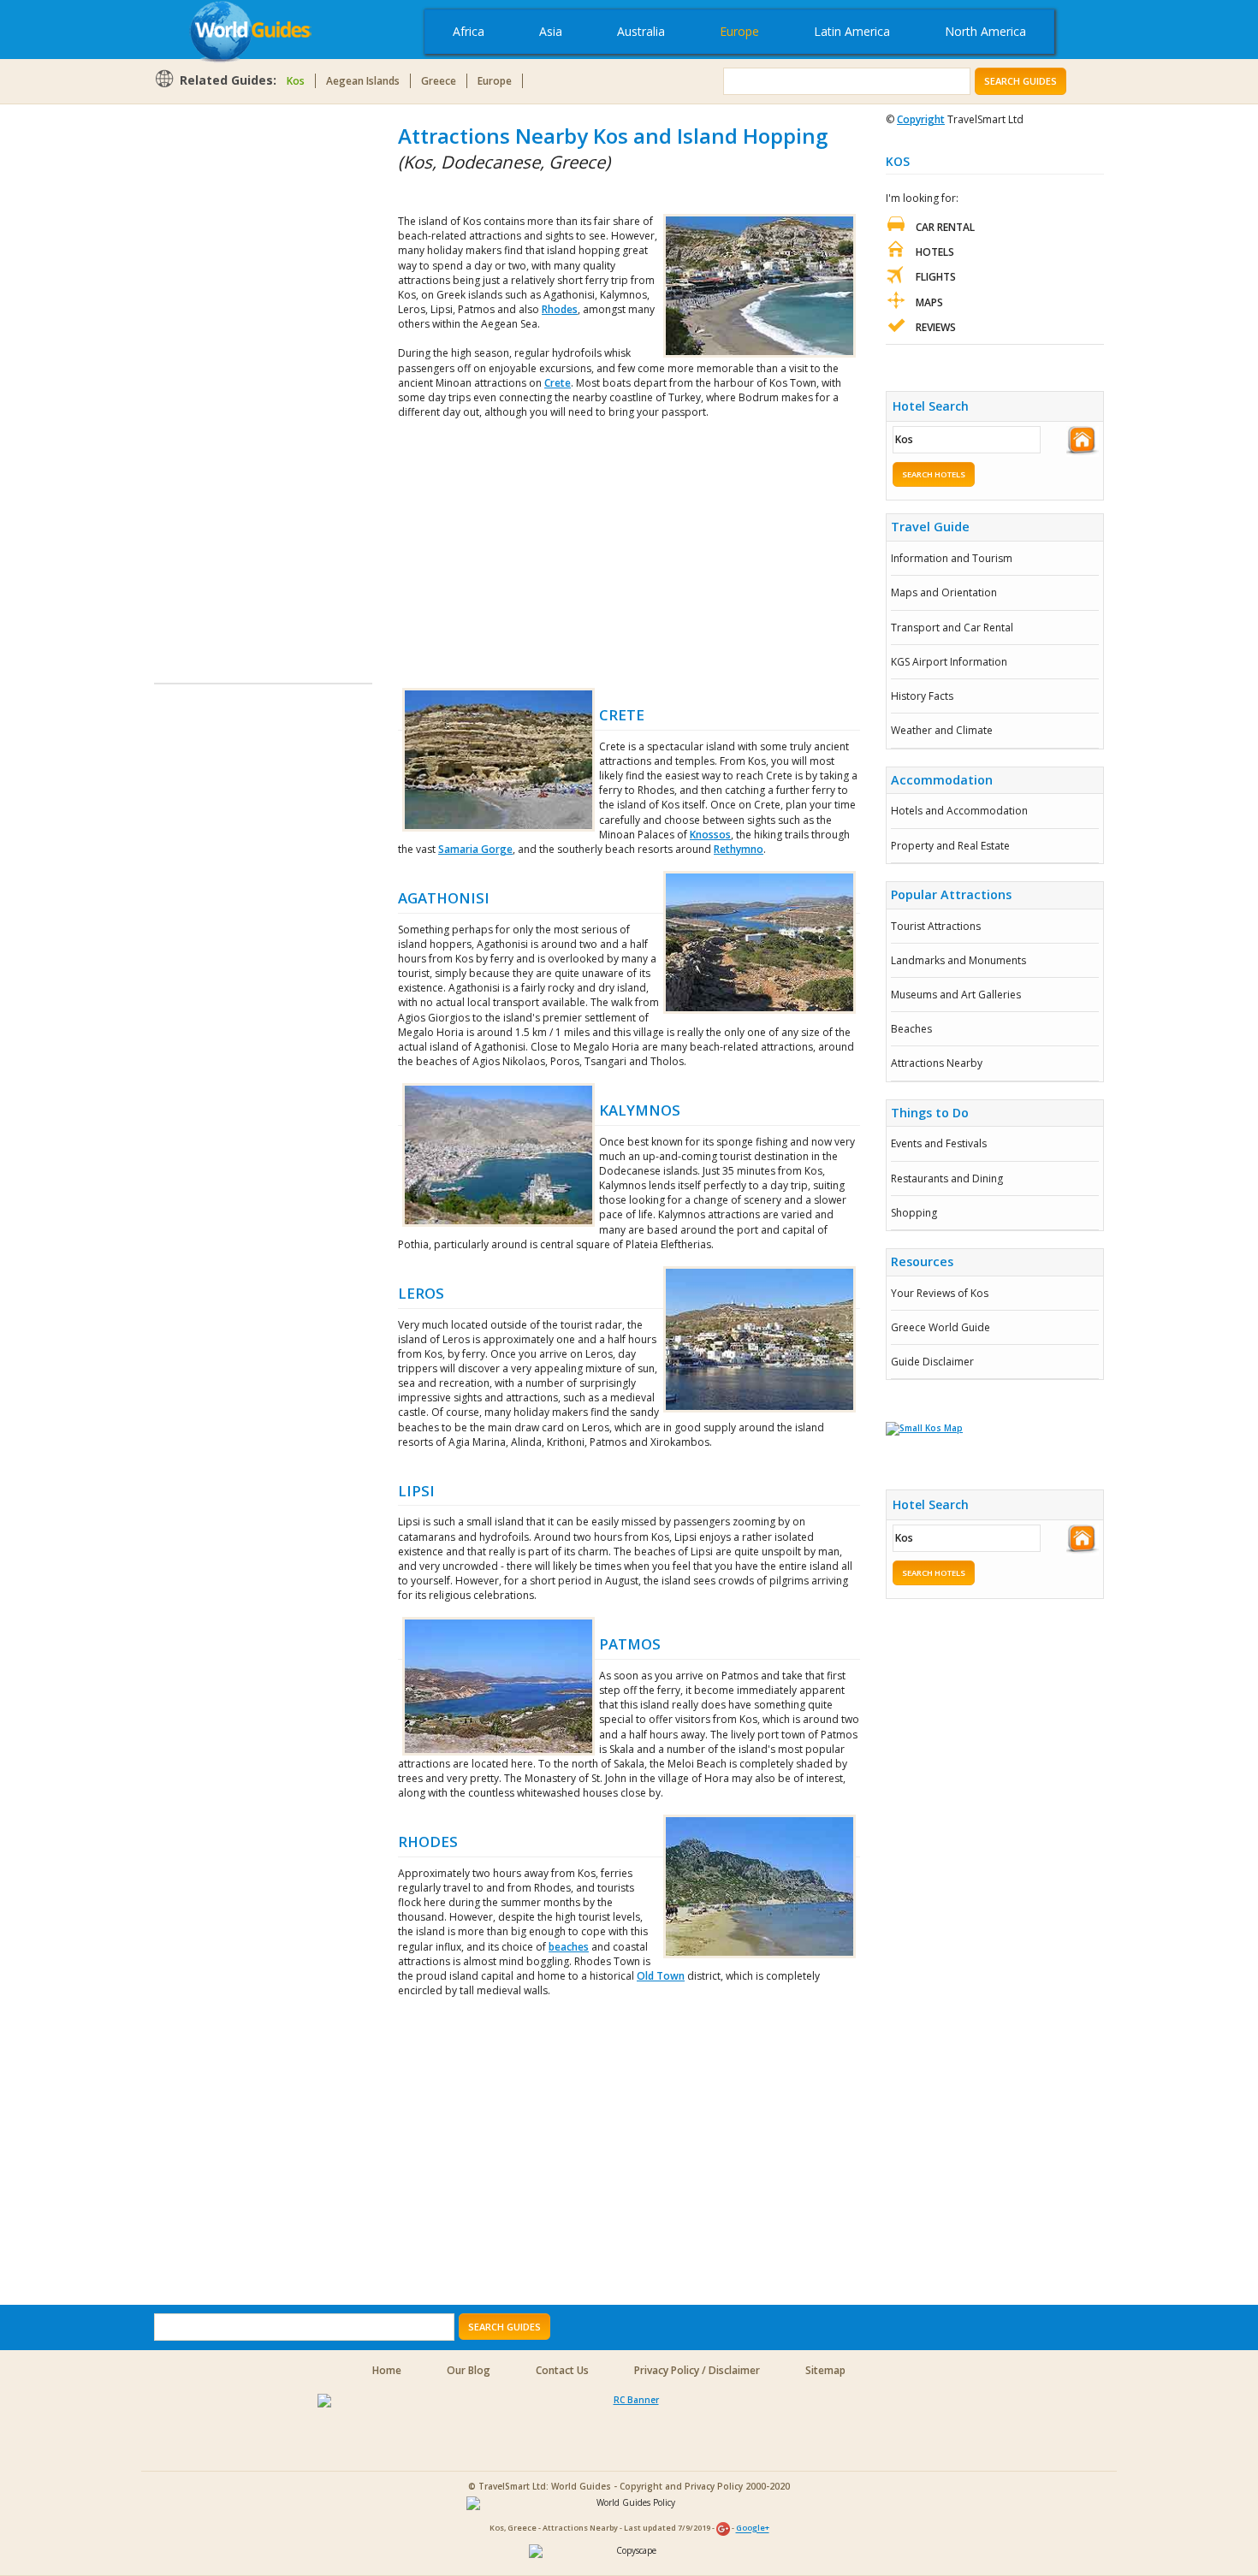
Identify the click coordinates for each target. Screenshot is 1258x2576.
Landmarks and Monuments (958, 960)
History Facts (922, 696)
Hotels (935, 252)
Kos (296, 81)
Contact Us (562, 2370)
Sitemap (825, 2370)
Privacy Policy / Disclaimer (697, 2370)
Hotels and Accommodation (959, 811)
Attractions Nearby (937, 1063)
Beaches (911, 1029)
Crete (558, 383)
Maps (929, 302)
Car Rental (945, 227)
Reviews (936, 327)
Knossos (710, 835)
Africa (469, 31)
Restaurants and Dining (947, 1178)
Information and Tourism (952, 558)
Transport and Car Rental (952, 628)
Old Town (661, 1976)
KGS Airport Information (949, 662)
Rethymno (739, 849)
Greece (439, 81)
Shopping (914, 1213)
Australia (641, 31)
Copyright (921, 119)
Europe (739, 31)
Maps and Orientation (944, 592)
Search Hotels (934, 474)
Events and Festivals (939, 1143)
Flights (936, 277)
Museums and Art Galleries (956, 995)
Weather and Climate (942, 730)
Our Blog (469, 2370)
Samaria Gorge (475, 849)
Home (387, 2370)
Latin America (852, 31)
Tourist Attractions (936, 926)
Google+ (753, 2529)
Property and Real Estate (950, 846)
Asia (551, 31)
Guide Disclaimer (932, 1362)
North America (985, 31)
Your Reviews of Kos (940, 1293)
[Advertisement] (223, 378)
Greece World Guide (941, 1327)
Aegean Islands (363, 81)
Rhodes (560, 309)
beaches (569, 1947)
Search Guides (1021, 81)
